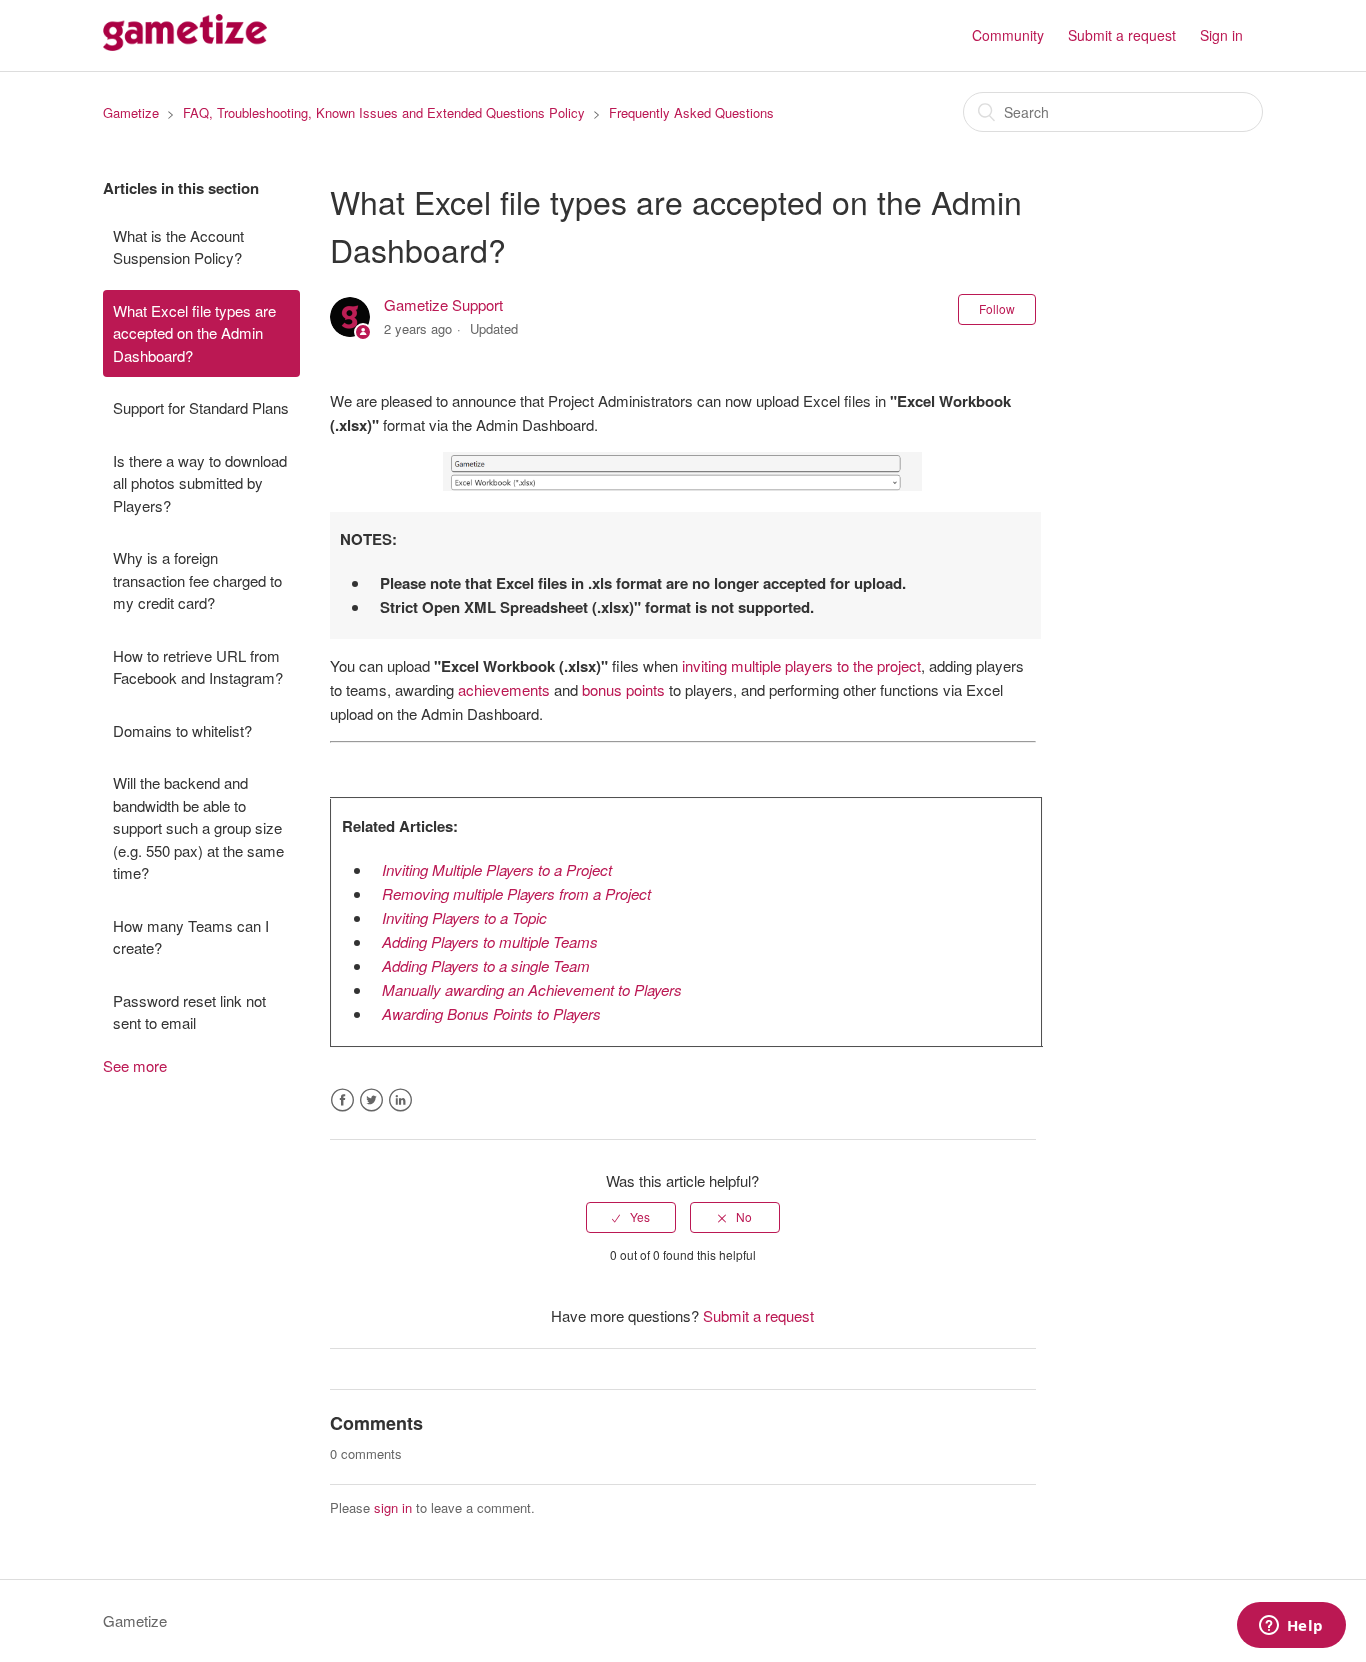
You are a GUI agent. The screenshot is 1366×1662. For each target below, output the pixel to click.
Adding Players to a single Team (486, 965)
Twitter (371, 1100)
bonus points (623, 689)
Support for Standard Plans (201, 407)
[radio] (631, 1217)
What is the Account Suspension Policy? (178, 247)
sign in (393, 1507)
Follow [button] (997, 308)
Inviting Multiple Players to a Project (497, 869)
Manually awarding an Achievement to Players (532, 989)
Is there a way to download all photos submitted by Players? (200, 483)
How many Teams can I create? (191, 937)
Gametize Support (443, 304)
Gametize (131, 112)
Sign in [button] (1221, 35)
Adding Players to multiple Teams (490, 941)
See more (135, 1065)
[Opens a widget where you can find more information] (1291, 1627)
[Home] (185, 44)
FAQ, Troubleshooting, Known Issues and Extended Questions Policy (384, 112)
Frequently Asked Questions (691, 112)
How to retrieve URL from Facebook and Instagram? (198, 667)
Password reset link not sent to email (189, 1012)
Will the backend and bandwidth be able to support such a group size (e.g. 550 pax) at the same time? (198, 827)
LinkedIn (400, 1100)
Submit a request (1122, 35)
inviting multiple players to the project (801, 665)
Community (1008, 35)
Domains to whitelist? (182, 730)
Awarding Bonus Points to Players (491, 1013)
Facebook (342, 1100)
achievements (504, 689)
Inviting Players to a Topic (464, 917)
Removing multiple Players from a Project (516, 893)
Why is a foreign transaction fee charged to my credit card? (197, 580)
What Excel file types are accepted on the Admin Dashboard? (194, 333)
